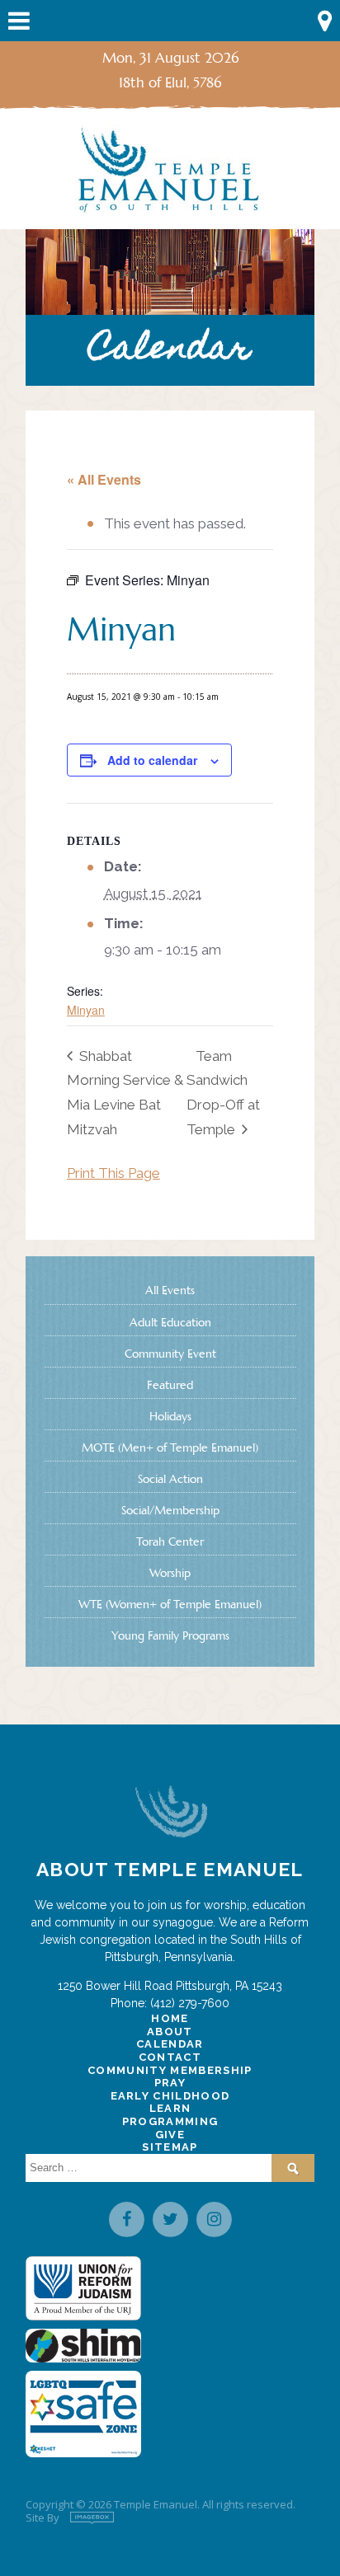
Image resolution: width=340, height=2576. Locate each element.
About (170, 2032)
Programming (170, 2121)
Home (170, 2018)
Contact (170, 2057)
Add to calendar (152, 760)
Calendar (170, 2044)
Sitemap (170, 2147)
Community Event (170, 1354)
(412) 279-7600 (190, 2003)
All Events (170, 1290)
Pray (170, 2083)
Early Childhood (170, 2096)
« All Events (104, 479)
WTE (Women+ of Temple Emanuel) (170, 1604)
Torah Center (170, 1541)
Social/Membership (170, 1510)
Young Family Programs (170, 1635)
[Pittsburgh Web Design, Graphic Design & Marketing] (92, 2518)
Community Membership (170, 2070)
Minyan (86, 1010)
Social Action (170, 1479)
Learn (170, 2108)
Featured (170, 1385)
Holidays (170, 1416)
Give (170, 2135)
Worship (170, 1573)
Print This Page (113, 1173)
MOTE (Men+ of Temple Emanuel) (170, 1448)
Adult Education (170, 1322)
